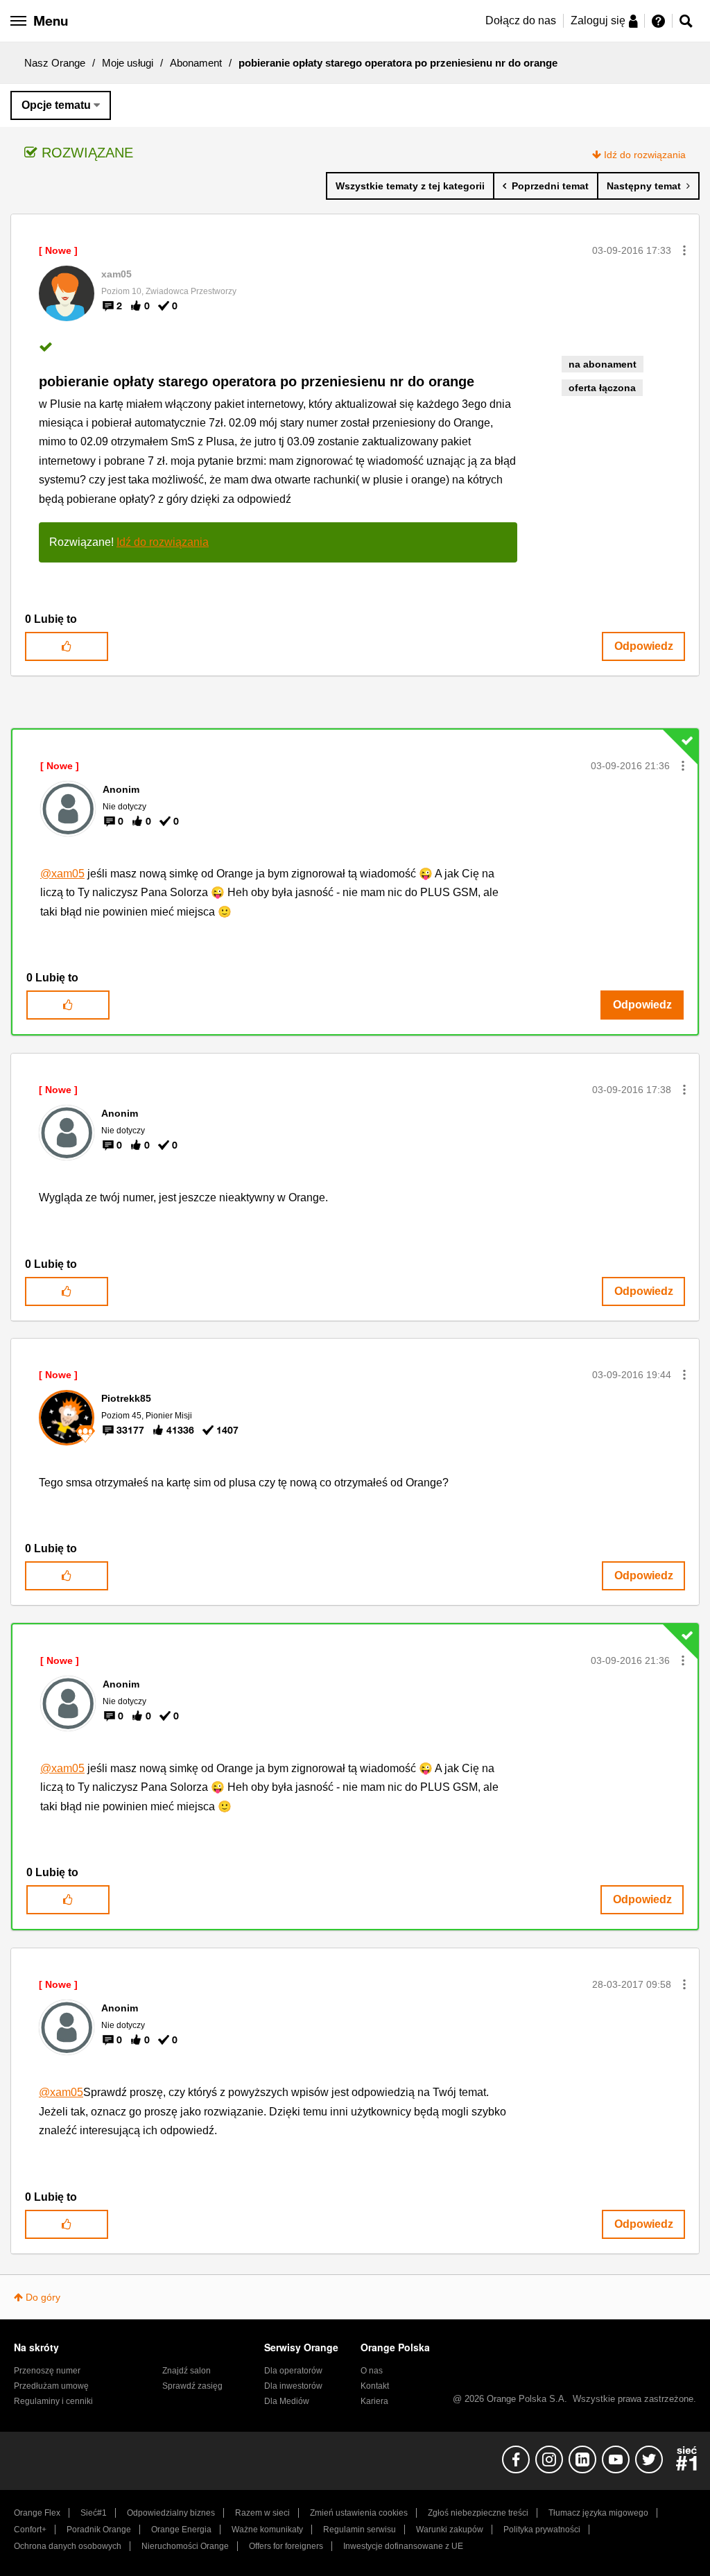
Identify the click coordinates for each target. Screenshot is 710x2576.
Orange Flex (37, 2513)
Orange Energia (181, 2530)
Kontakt (375, 2386)
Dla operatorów (293, 2371)
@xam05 (62, 874)
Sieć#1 (94, 2513)
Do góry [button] (43, 2297)
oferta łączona (602, 388)
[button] (684, 250)
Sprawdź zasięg (192, 2386)
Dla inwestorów (293, 2386)
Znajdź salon (187, 2371)
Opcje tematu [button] (56, 105)
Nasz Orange (55, 63)
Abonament (196, 63)
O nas (372, 2371)
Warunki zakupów (450, 2530)
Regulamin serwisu (360, 2530)
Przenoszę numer (47, 2371)
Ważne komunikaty (267, 2530)
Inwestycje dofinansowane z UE (403, 2546)
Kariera (374, 2401)
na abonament (603, 364)
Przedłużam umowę (51, 2386)
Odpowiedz (644, 646)
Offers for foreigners (286, 2546)
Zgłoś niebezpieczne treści (478, 2513)
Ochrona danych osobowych (68, 2546)
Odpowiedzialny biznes (171, 2513)
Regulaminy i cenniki (53, 2401)
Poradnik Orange (99, 2530)
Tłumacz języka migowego (598, 2513)
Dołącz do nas (521, 20)
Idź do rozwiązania (645, 155)
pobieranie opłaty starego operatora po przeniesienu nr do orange (257, 381)
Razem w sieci (262, 2513)
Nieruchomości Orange (185, 2546)
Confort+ (30, 2530)
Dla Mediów (287, 2401)
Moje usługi (128, 63)
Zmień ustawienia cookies (359, 2513)
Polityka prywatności (542, 2530)
